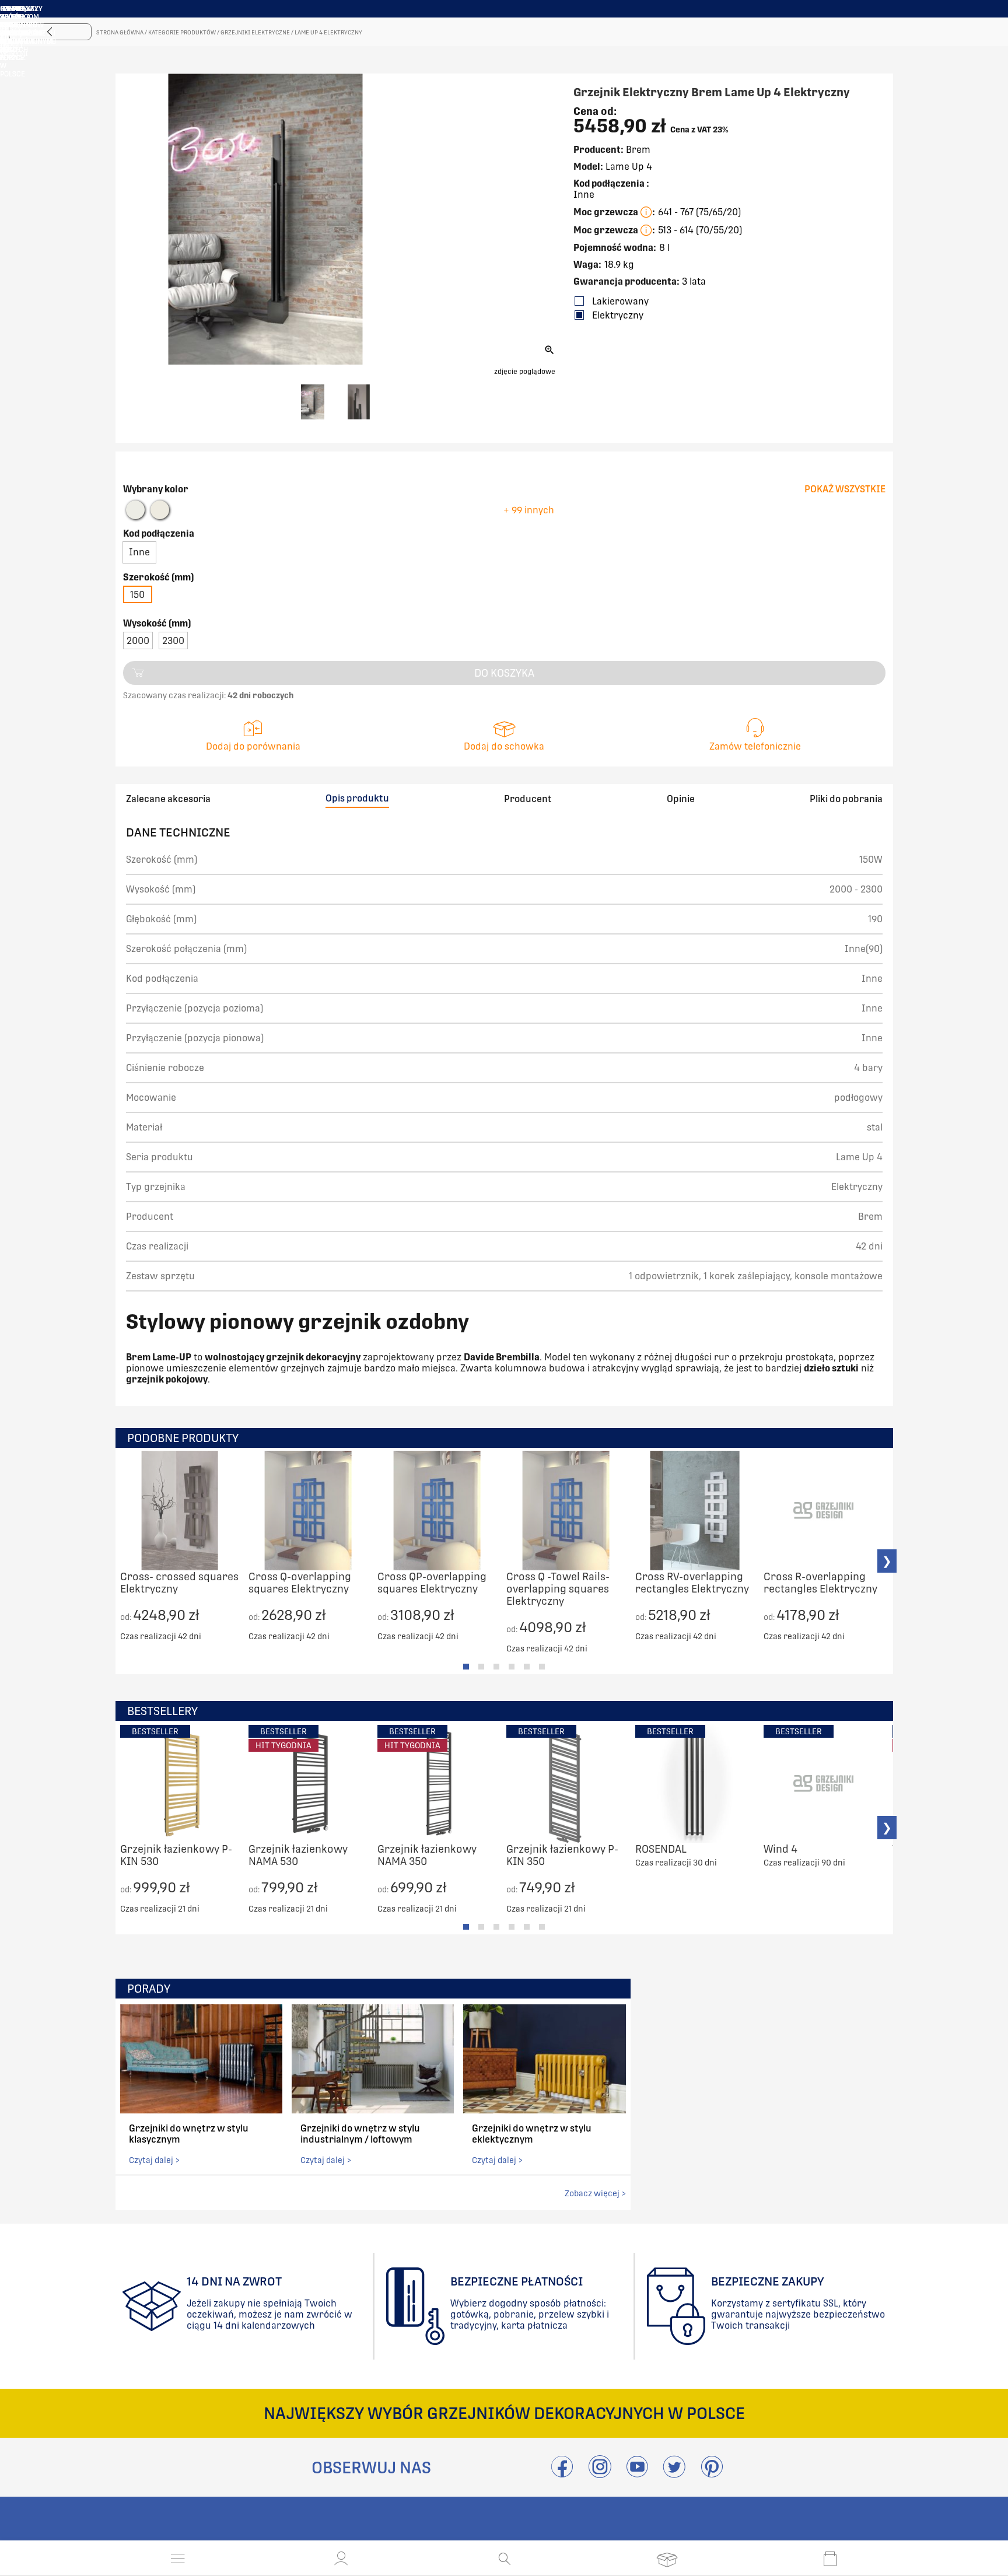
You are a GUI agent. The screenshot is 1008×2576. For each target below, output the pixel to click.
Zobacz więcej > (595, 2193)
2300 (173, 641)
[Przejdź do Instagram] (600, 2474)
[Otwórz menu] (178, 2558)
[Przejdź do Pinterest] (712, 2474)
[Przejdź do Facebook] (562, 2474)
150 (137, 595)
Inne (139, 552)
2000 (138, 641)
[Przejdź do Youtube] (637, 2474)
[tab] (466, 1667)
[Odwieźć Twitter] (674, 2474)
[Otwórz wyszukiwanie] (504, 2558)
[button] (341, 2558)
